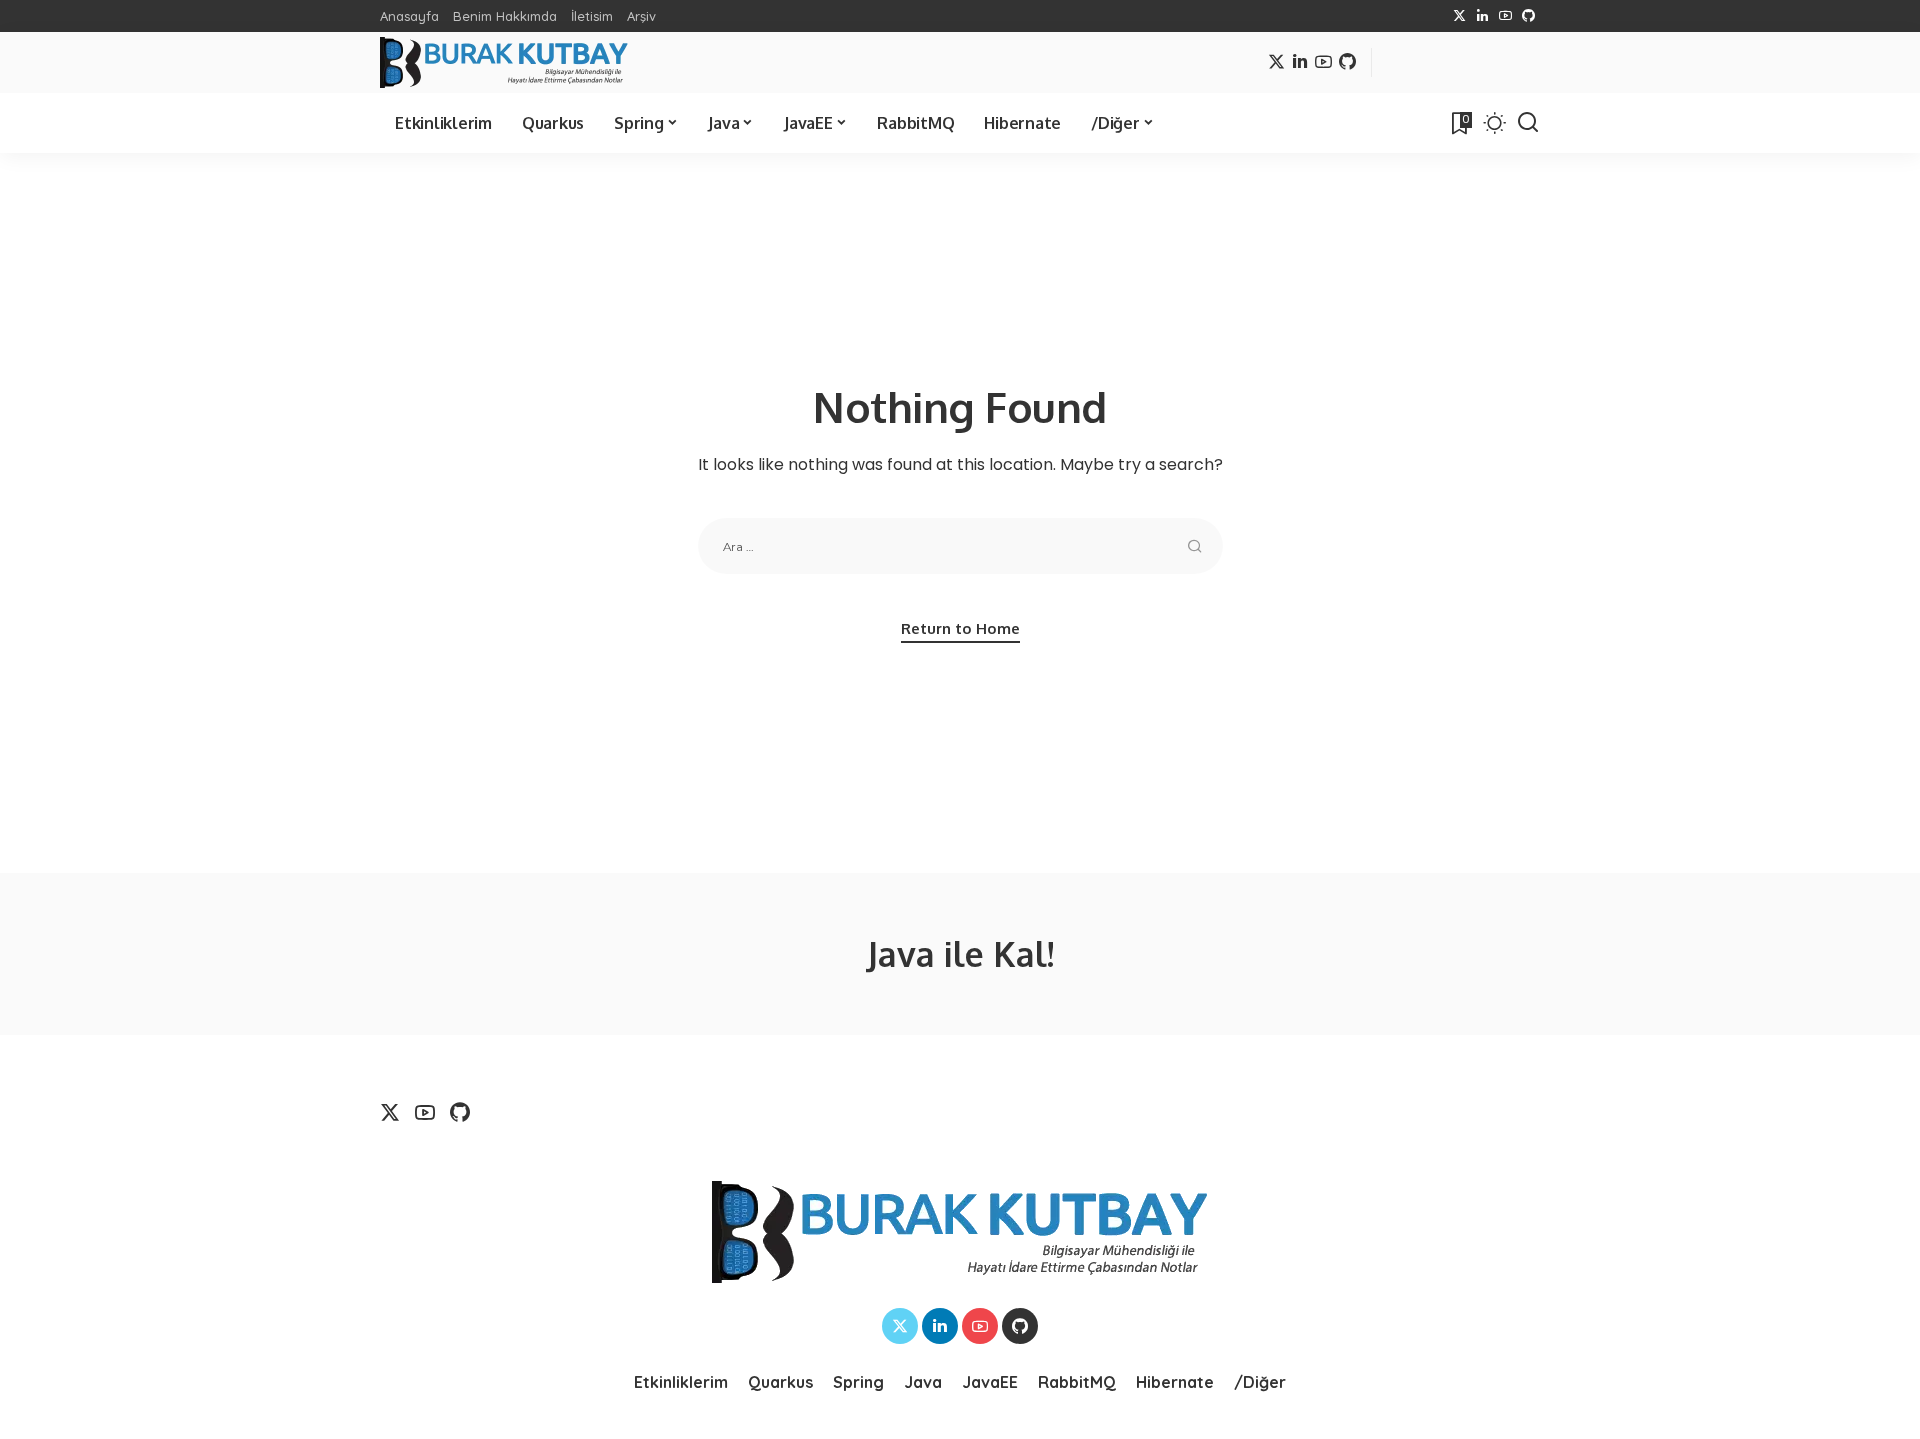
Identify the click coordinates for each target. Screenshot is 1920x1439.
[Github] (1528, 16)
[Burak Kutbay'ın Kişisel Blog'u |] (504, 62)
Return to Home (960, 628)
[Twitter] (1459, 16)
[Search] (1528, 123)
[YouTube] (1505, 16)
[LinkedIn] (1482, 16)
